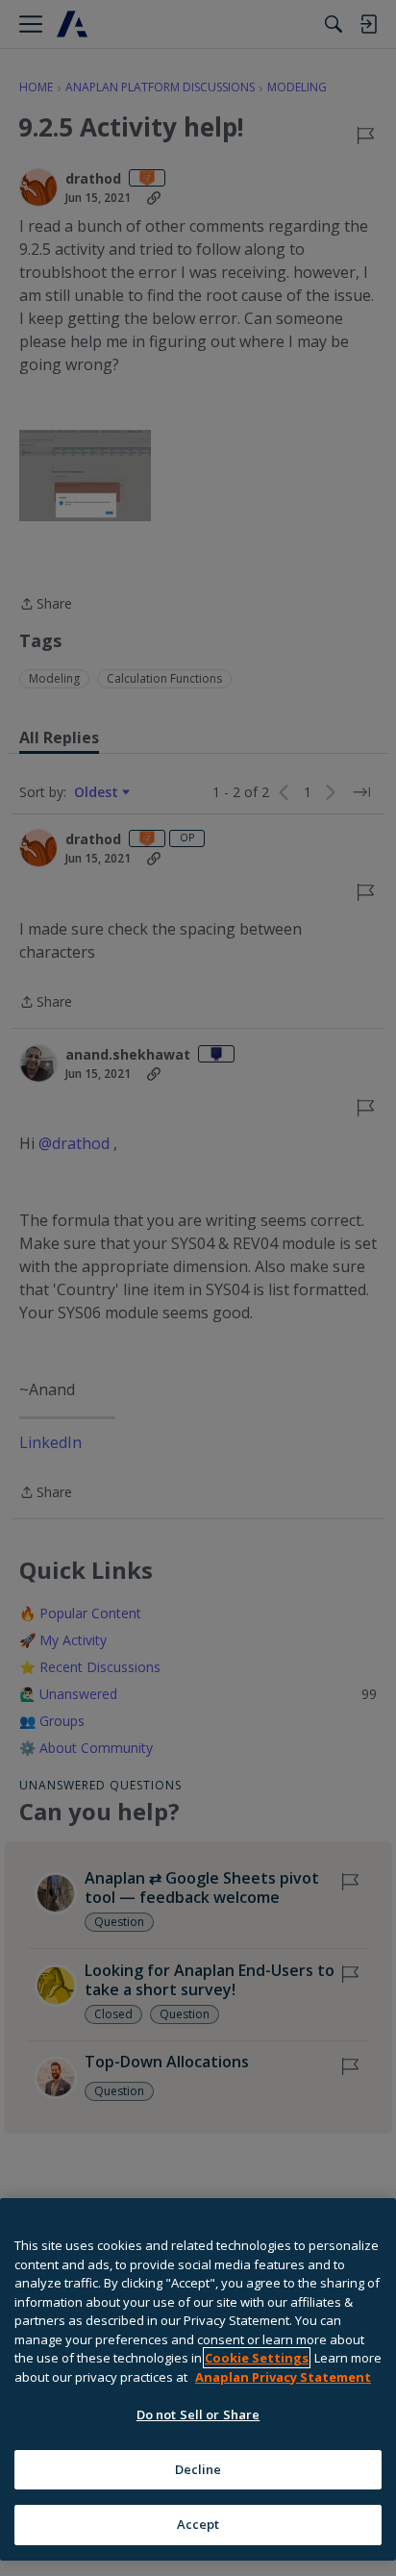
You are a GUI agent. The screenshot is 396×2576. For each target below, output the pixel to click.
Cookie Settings (257, 2358)
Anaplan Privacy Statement (283, 2377)
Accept (198, 2524)
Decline (198, 2469)
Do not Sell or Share (198, 2414)
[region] (198, 2379)
